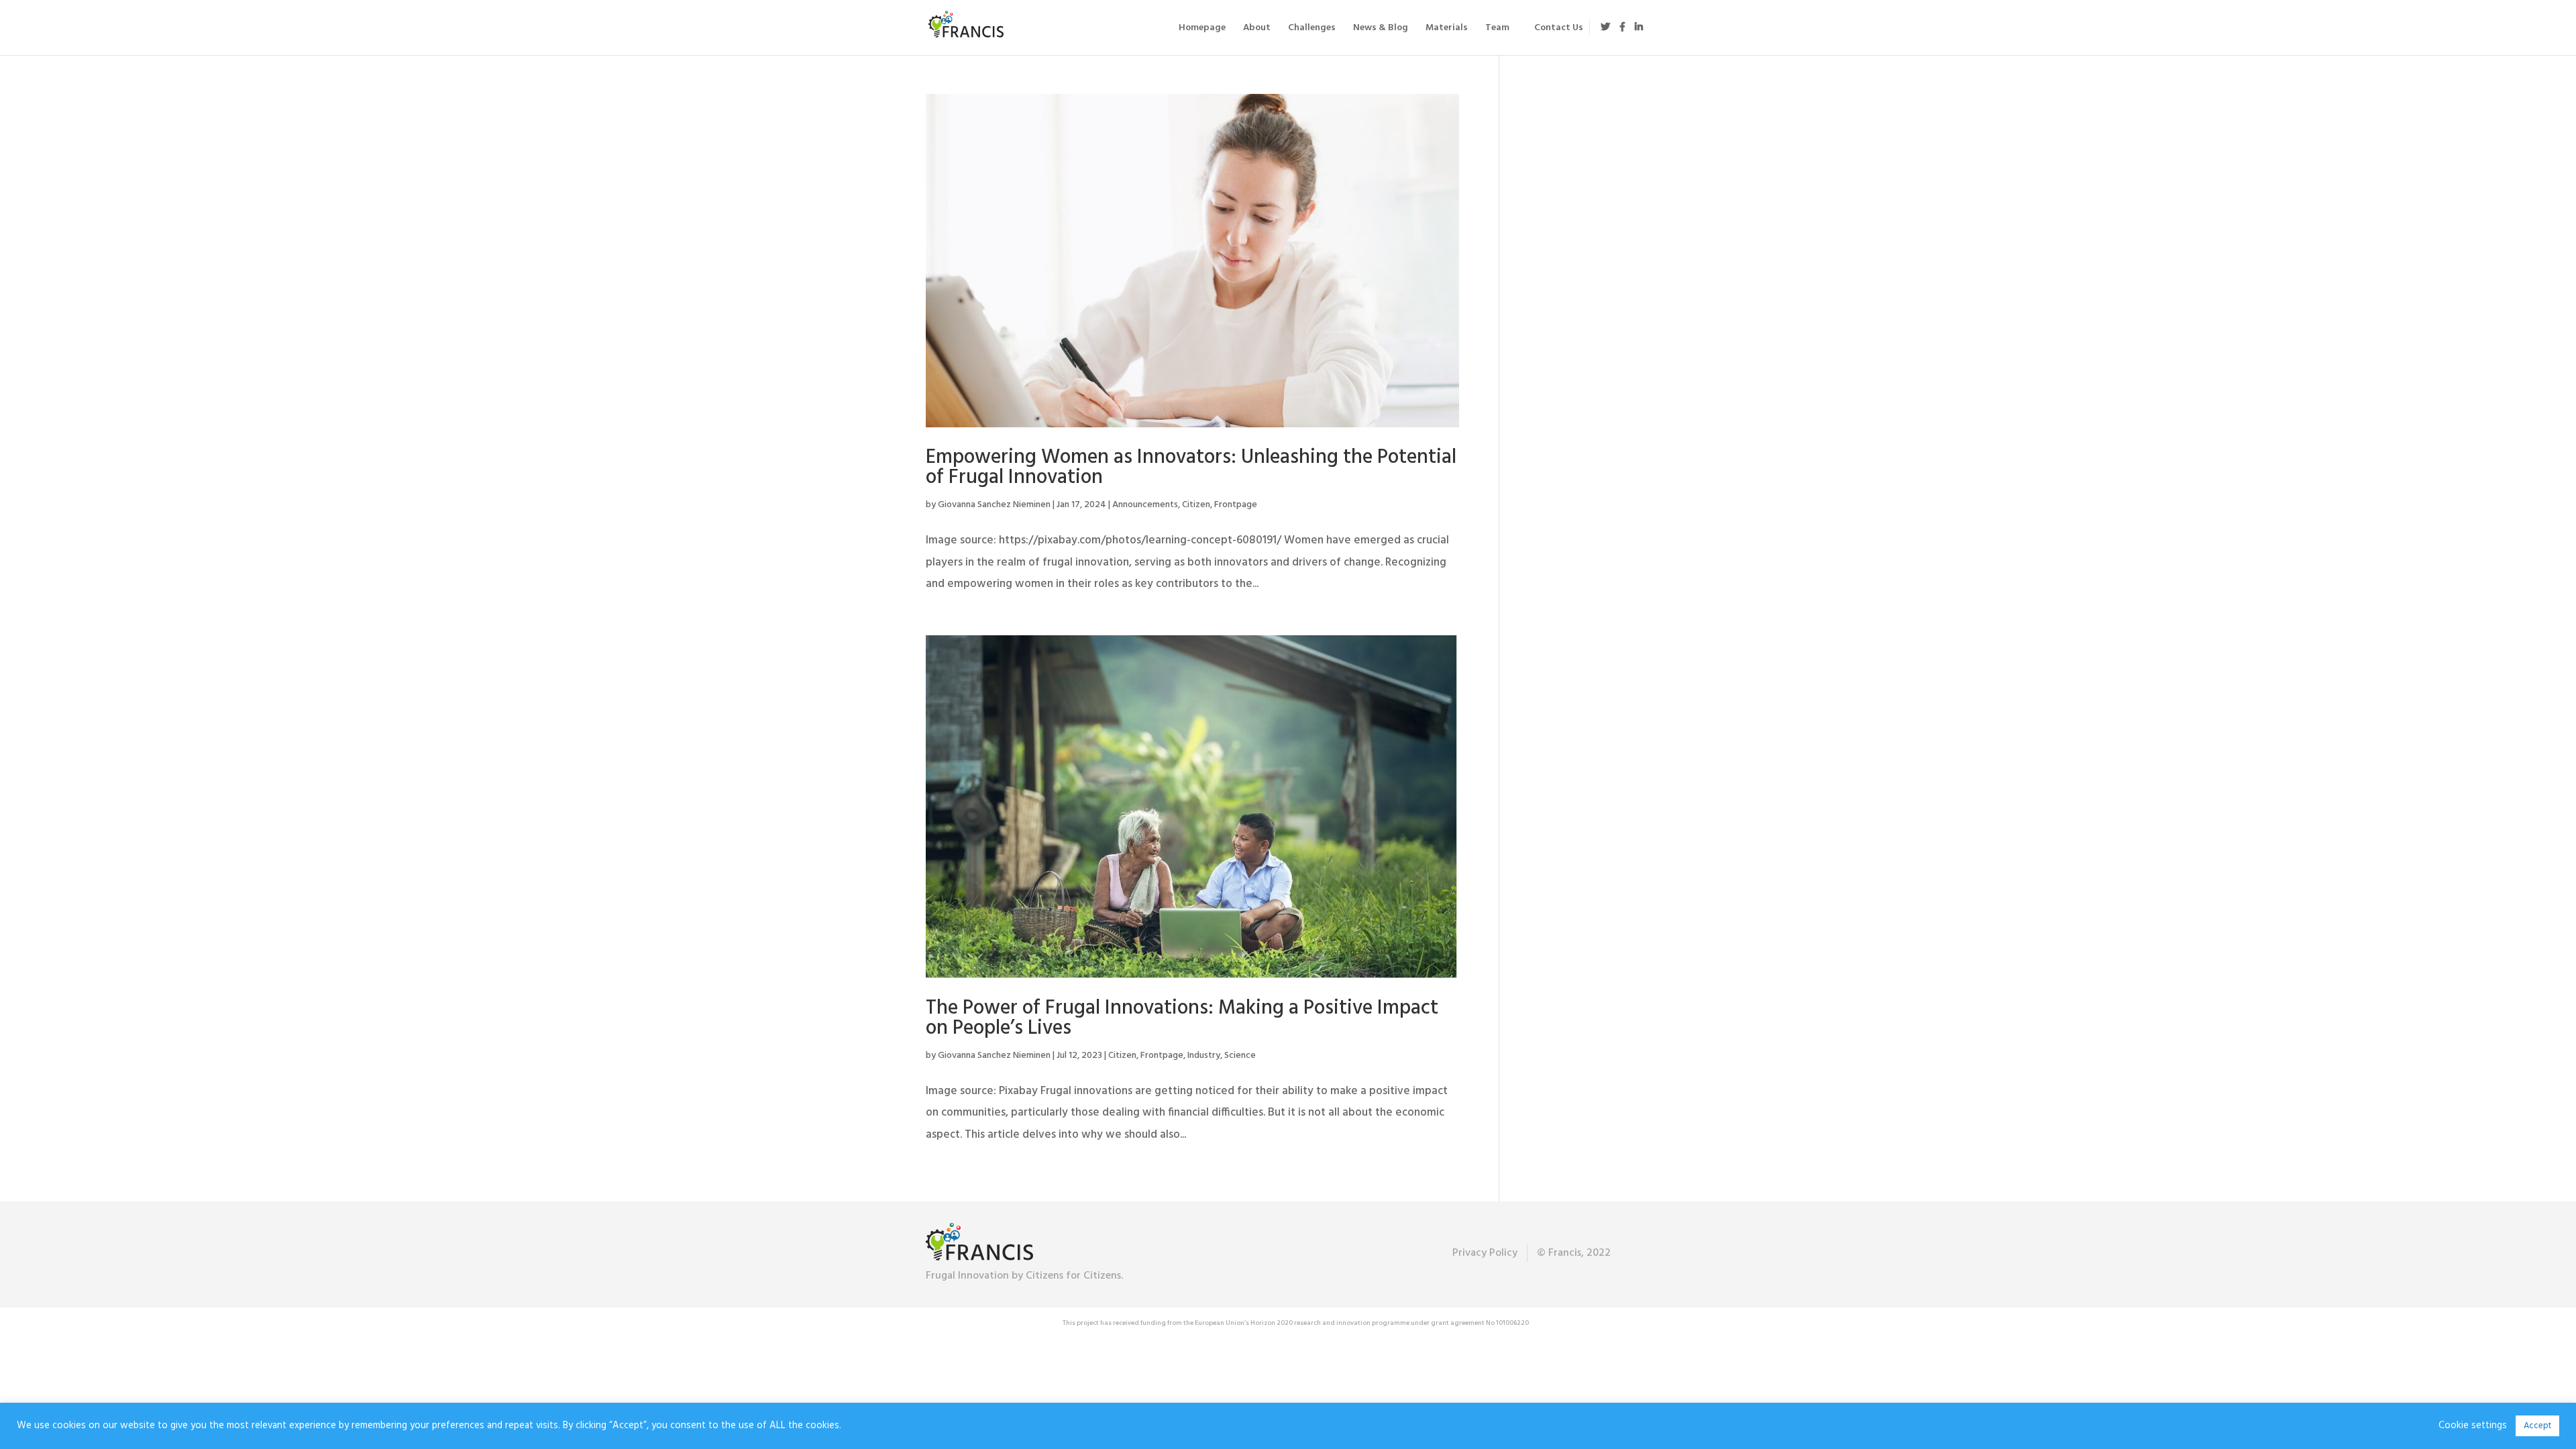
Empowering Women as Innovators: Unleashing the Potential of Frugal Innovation (1191, 468)
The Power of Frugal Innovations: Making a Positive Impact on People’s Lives (1182, 1018)
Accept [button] (2537, 1426)
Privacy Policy (1485, 1253)
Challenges (1312, 30)
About (1257, 30)
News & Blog (1381, 30)
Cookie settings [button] (2473, 1426)
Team (1497, 30)
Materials (1447, 30)
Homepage (1202, 30)
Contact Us (1559, 30)
